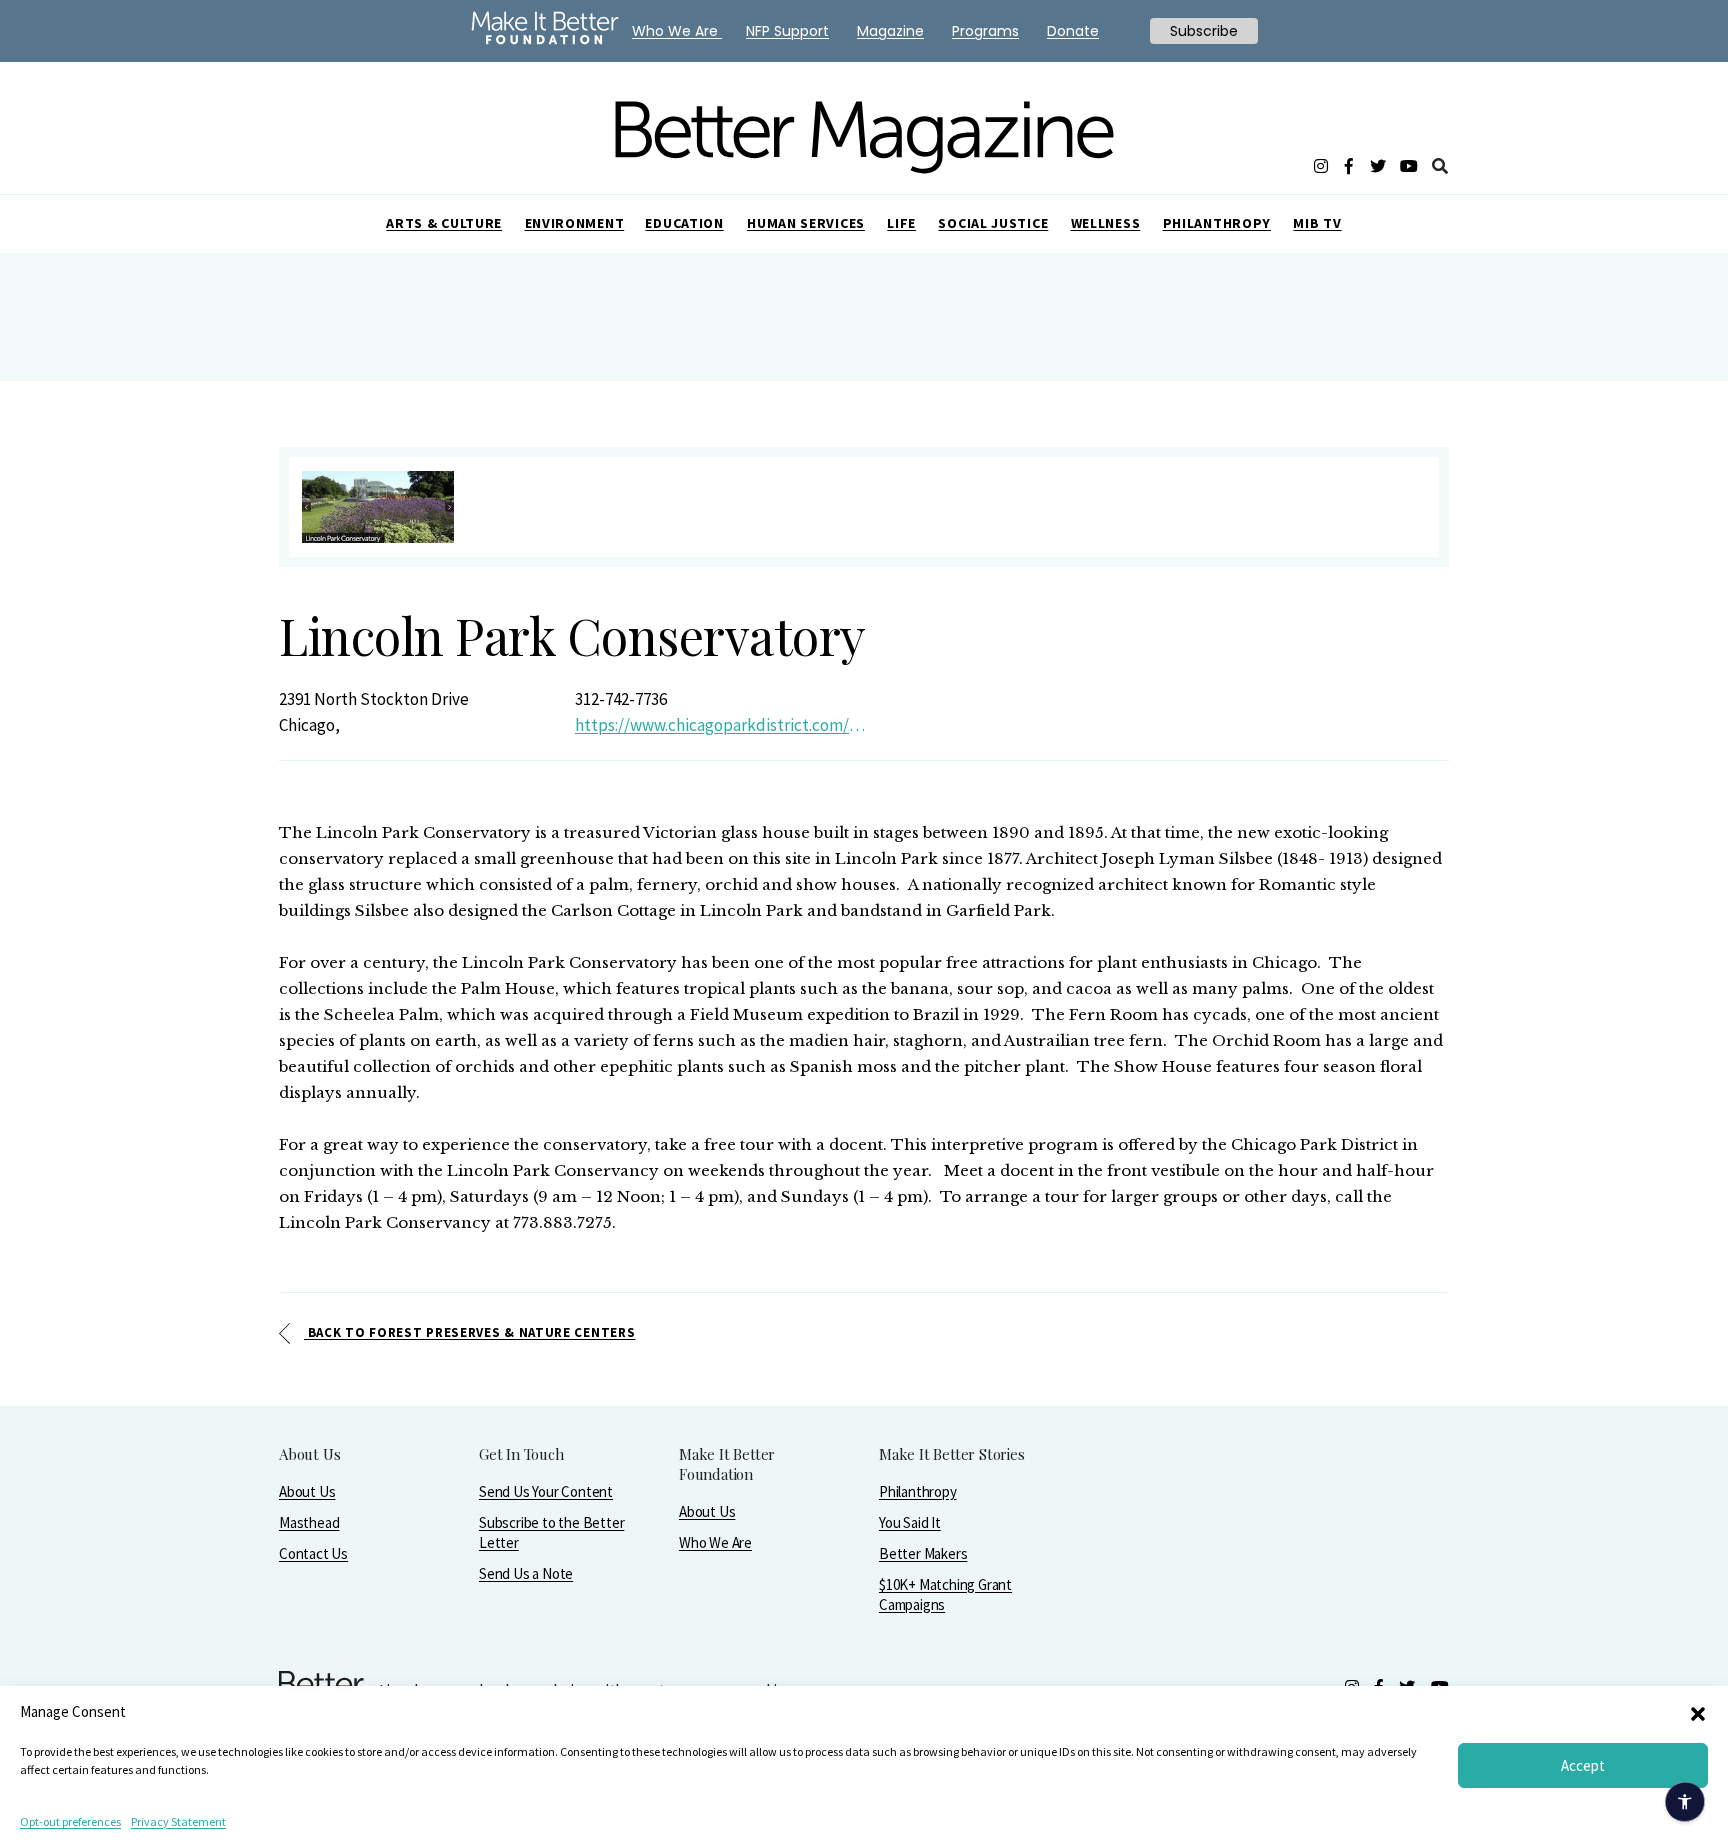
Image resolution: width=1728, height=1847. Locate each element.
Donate (1073, 31)
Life (901, 223)
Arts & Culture (444, 223)
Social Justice (993, 223)
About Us (307, 1491)
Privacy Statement (178, 1821)
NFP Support (787, 31)
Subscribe (1204, 31)
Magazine (890, 31)
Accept (1583, 1765)
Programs (985, 31)
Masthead (309, 1522)
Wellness (1106, 223)
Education (684, 223)
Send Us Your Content (546, 1491)
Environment (575, 223)
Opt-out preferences (70, 1821)
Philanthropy (1217, 223)
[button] (1698, 1712)
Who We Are (715, 1542)
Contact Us (313, 1553)
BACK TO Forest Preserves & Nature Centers (469, 1332)
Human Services (806, 223)
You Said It (910, 1522)
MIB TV (1317, 223)
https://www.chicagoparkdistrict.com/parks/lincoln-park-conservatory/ (723, 725)
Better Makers (923, 1553)
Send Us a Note (526, 1573)
